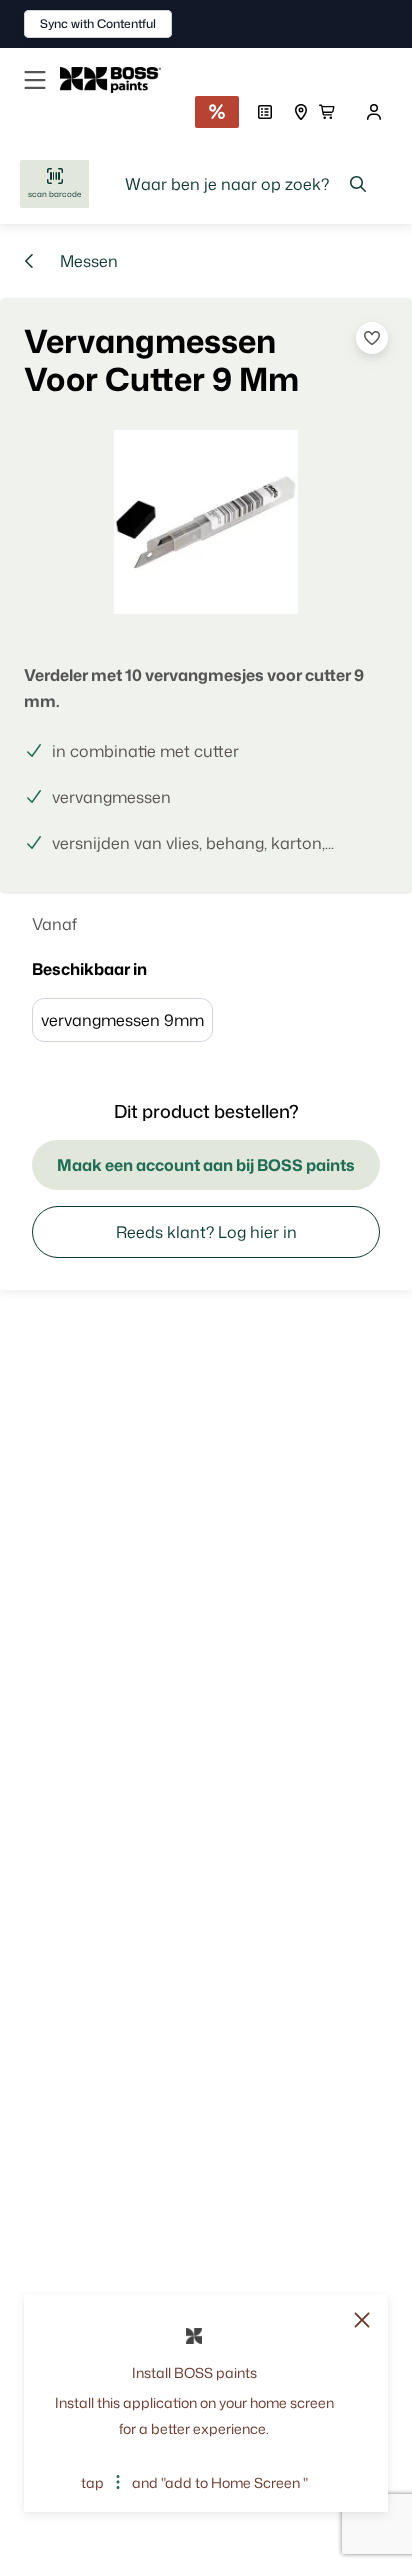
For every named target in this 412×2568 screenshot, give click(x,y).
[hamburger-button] (35, 80)
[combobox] (246, 184)
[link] (118, 80)
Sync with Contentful (98, 23)
